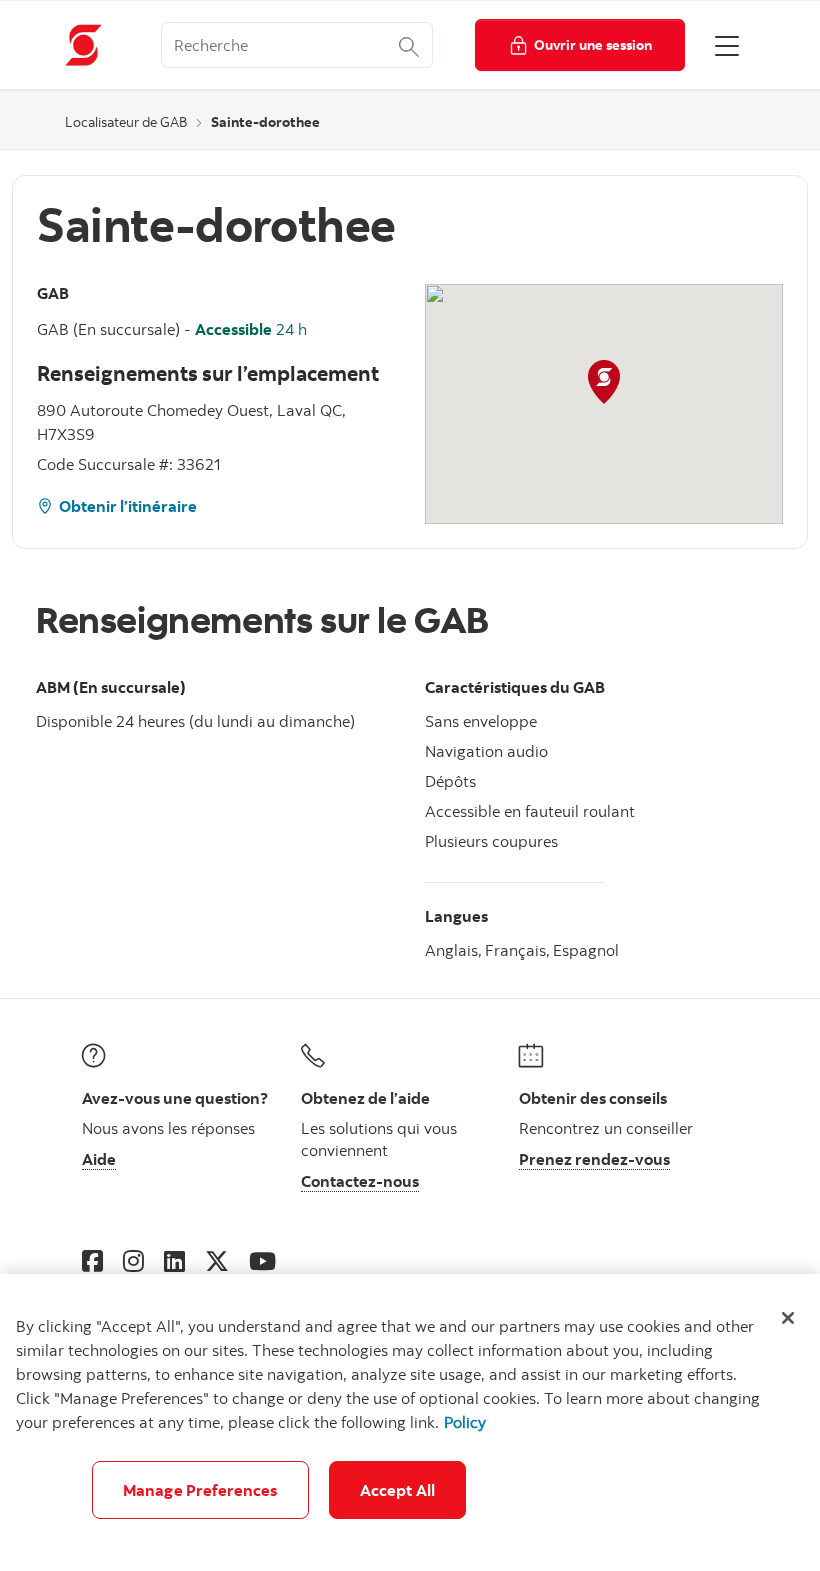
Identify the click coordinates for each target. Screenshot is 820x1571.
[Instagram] (133, 1260)
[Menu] (727, 45)
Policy (465, 1422)
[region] (410, 1422)
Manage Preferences (200, 1490)
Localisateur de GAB (126, 122)
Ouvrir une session (593, 44)
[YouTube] (262, 1260)
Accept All (398, 1490)
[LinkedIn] (174, 1260)
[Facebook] (92, 1260)
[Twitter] (217, 1260)
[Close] (788, 1318)
